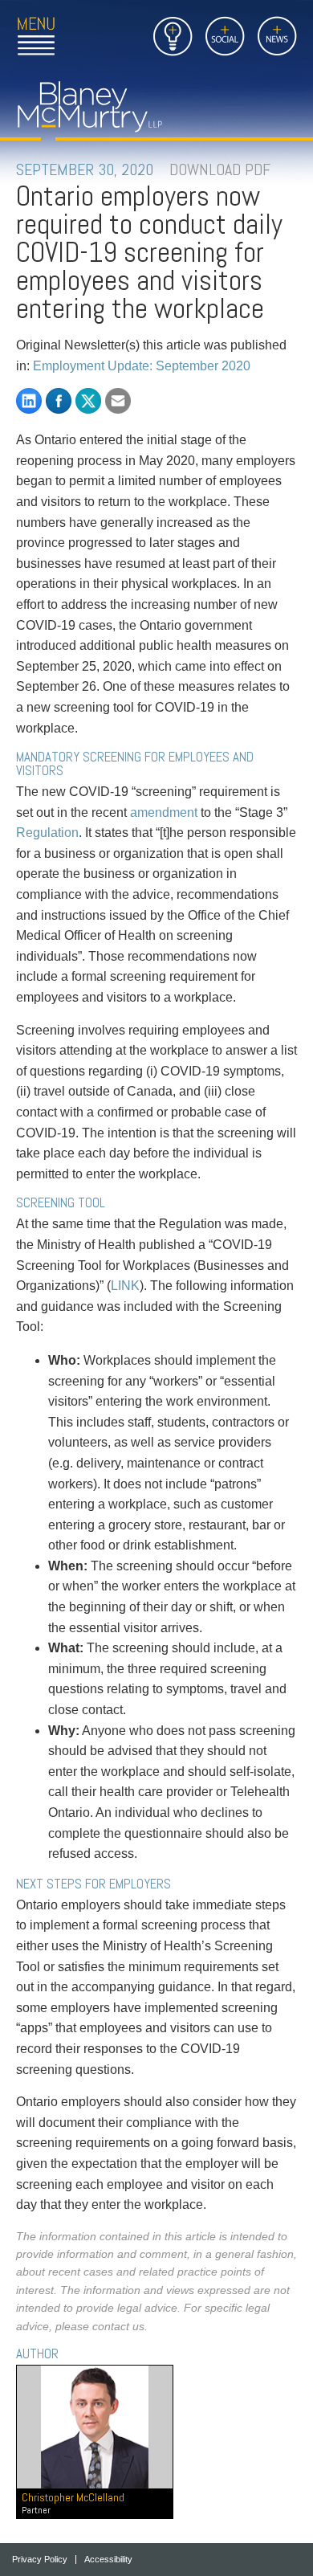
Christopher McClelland (73, 2503)
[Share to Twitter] (88, 401)
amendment (164, 812)
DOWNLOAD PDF (220, 169)
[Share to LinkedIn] (29, 401)
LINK (125, 1286)
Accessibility (108, 2560)
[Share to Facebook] (59, 401)
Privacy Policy (40, 2560)
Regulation (47, 833)
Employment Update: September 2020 (142, 366)
